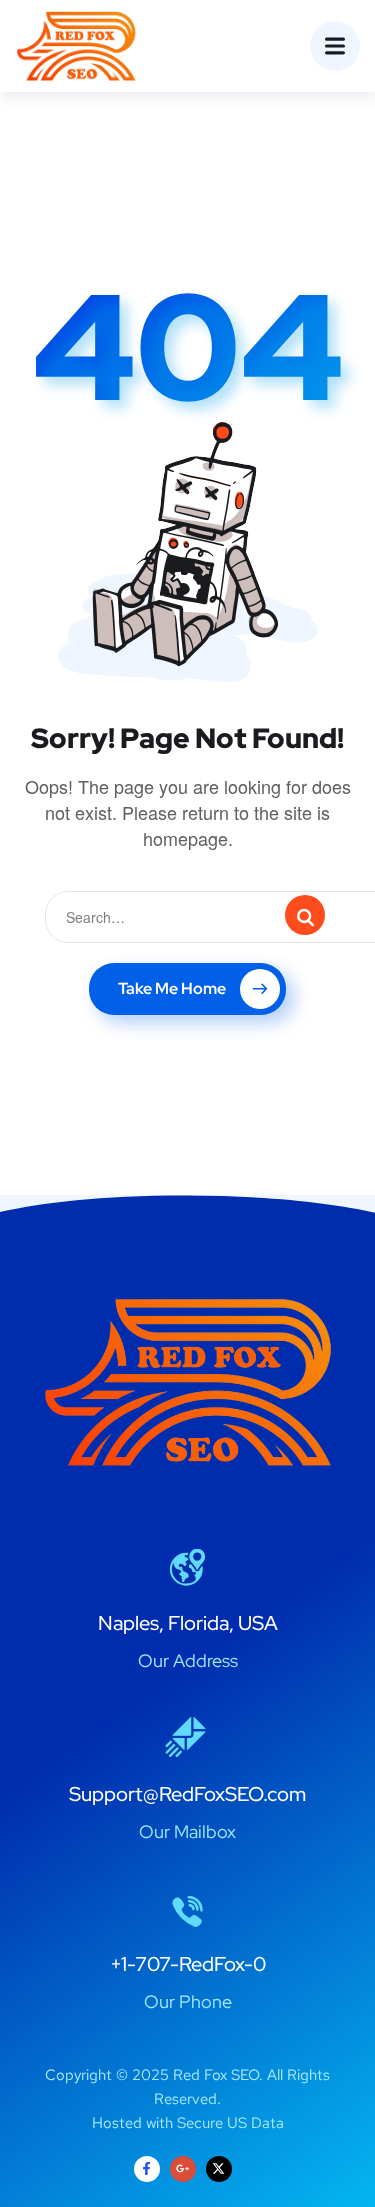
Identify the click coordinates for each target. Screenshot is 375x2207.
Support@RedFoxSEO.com (187, 1794)
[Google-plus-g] (183, 2169)
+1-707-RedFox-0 (188, 1964)
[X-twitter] (219, 2169)
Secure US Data (230, 2123)
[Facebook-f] (147, 2169)
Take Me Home (172, 988)
